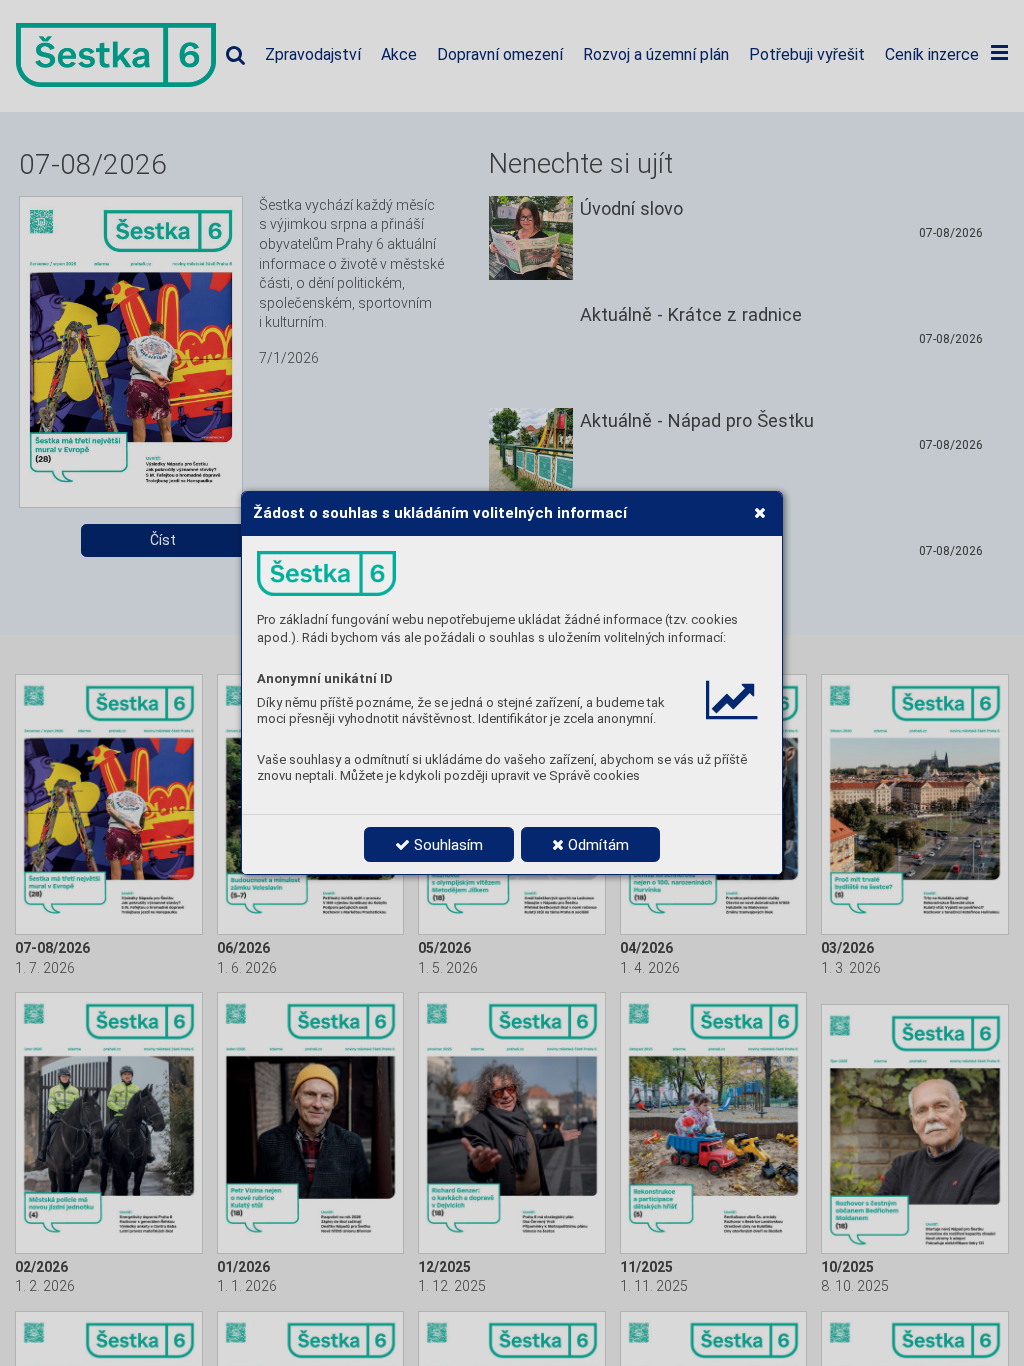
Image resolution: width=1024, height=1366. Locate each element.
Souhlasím (446, 845)
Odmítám (596, 845)
